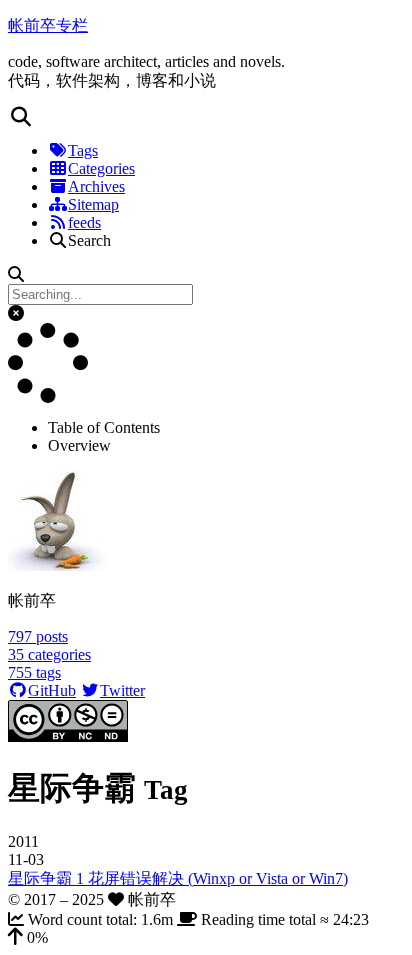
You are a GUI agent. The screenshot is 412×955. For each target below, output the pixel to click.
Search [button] (89, 240)
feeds (84, 222)
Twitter (122, 690)
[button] (206, 117)
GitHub (52, 690)
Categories (101, 168)
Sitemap (93, 204)
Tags (83, 150)
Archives (96, 186)
